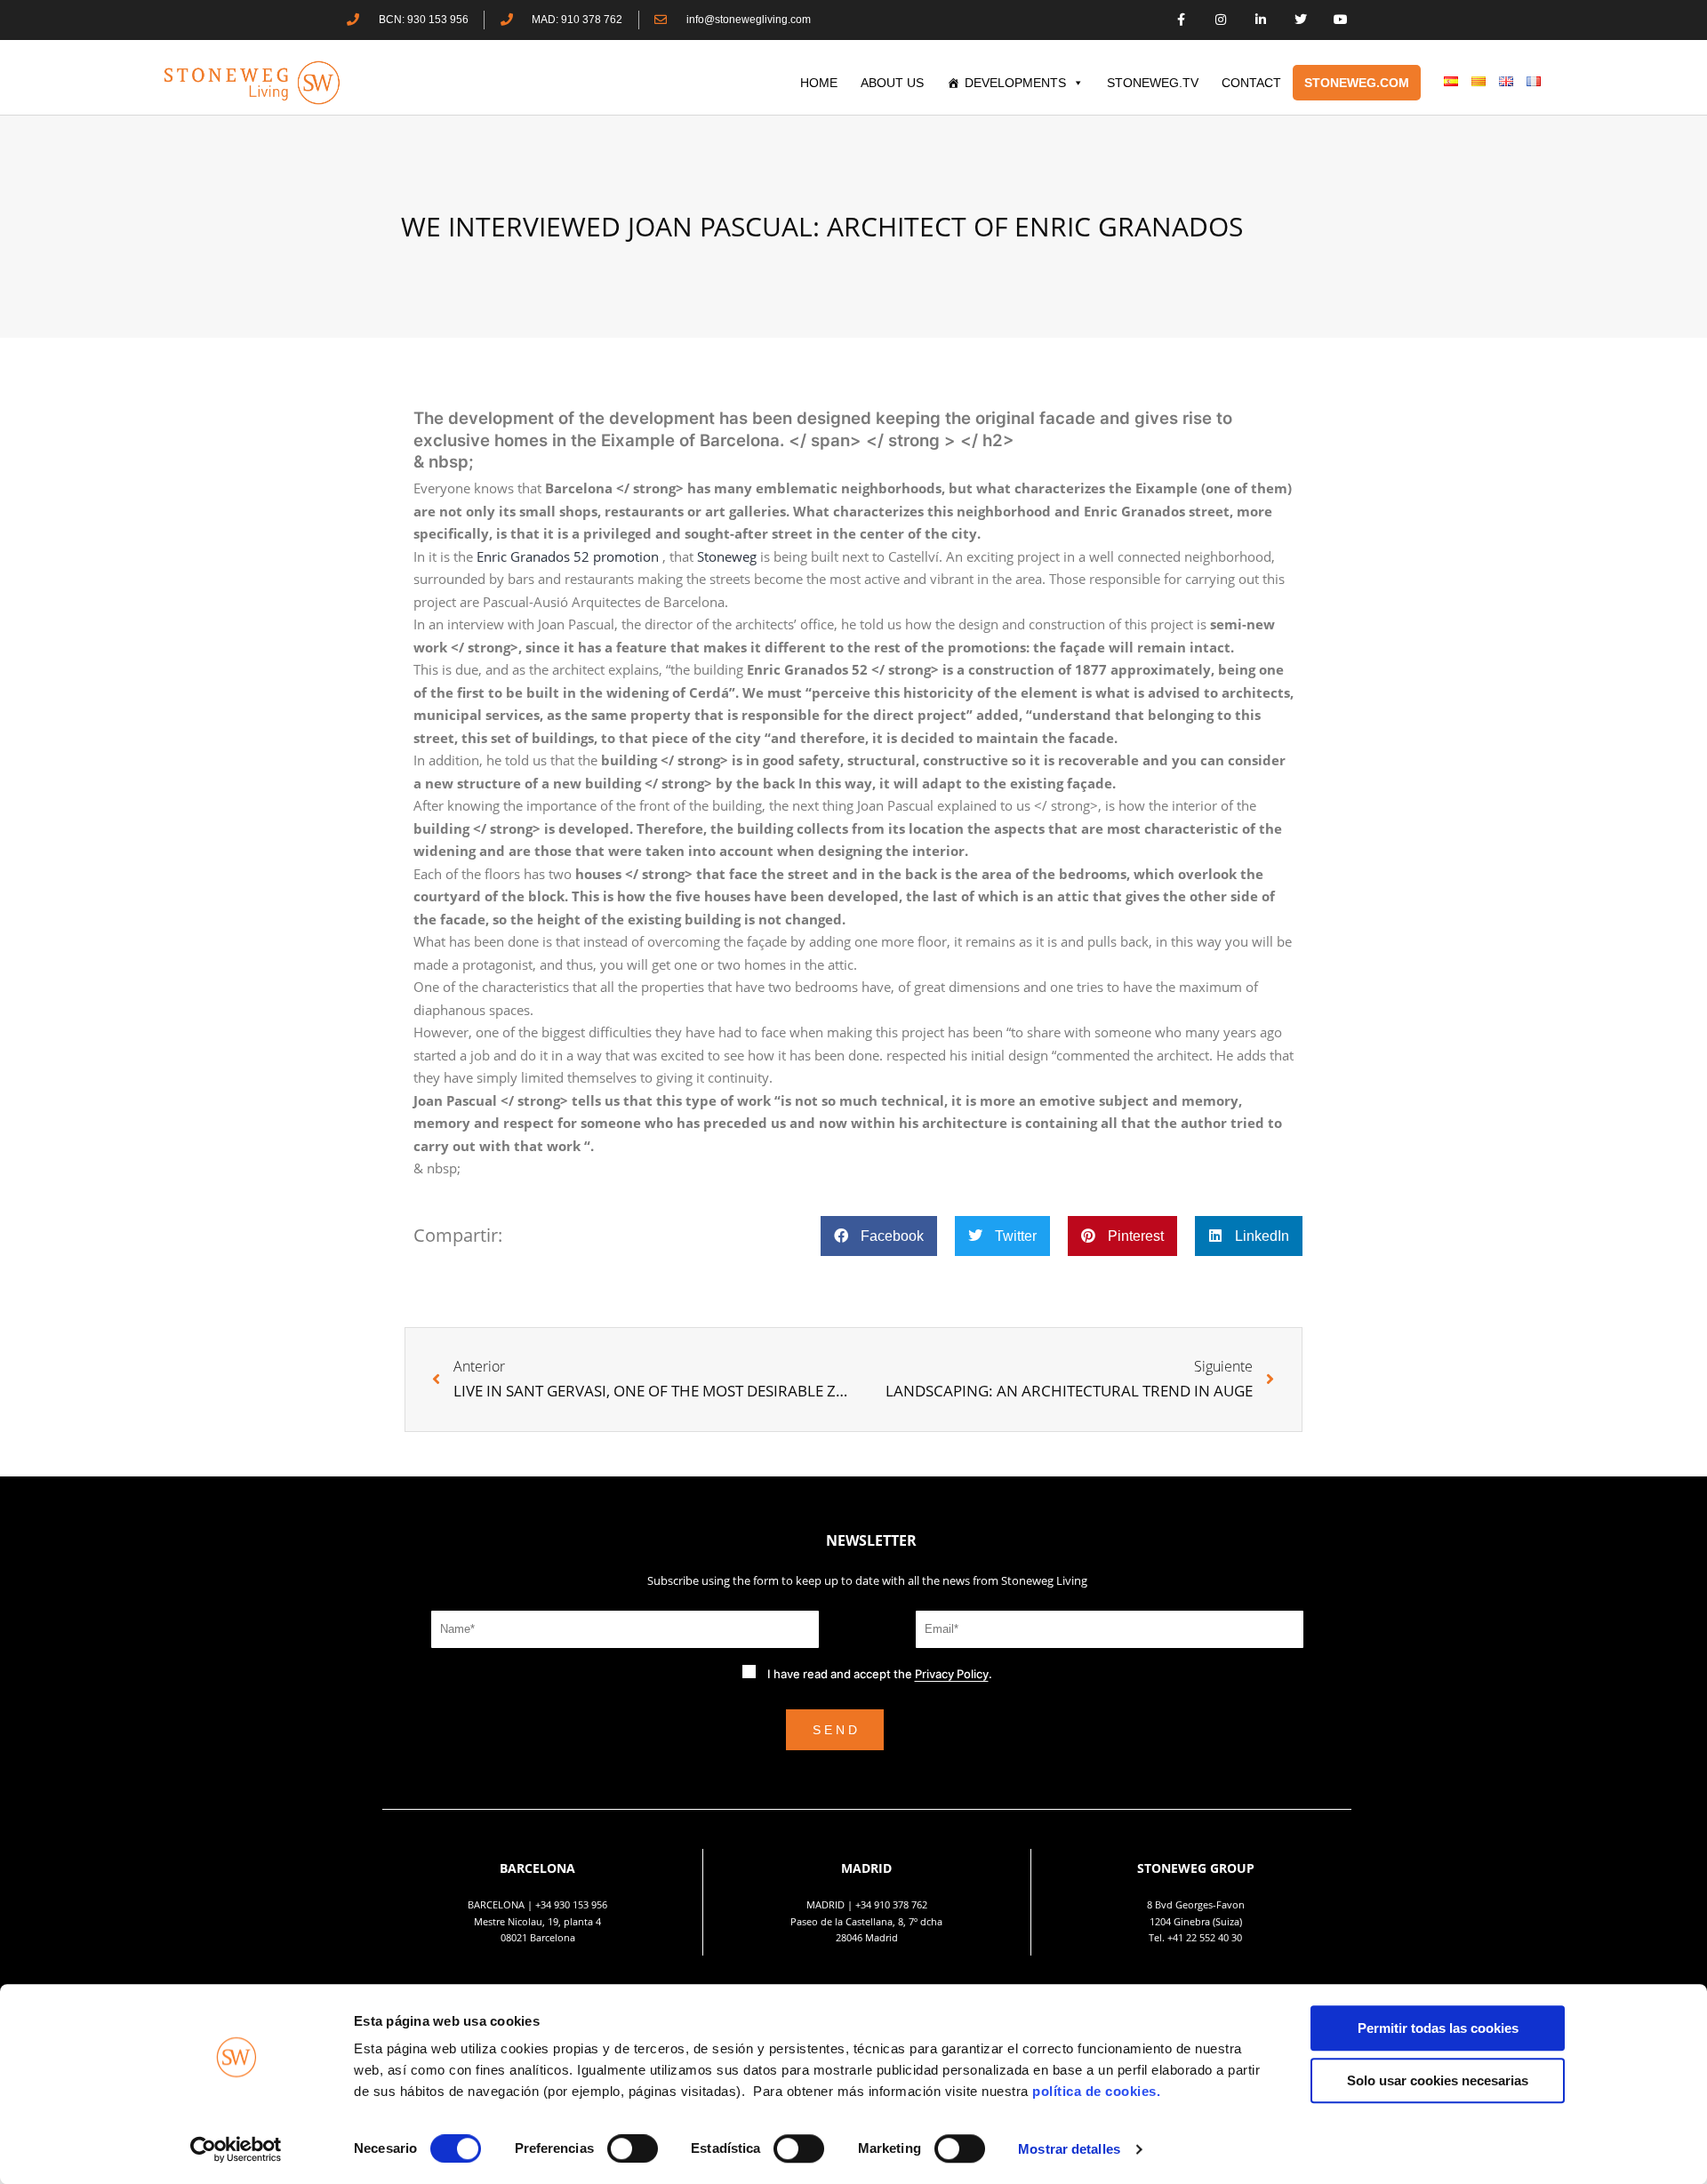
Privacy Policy (952, 1674)
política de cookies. (1098, 2091)
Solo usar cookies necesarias (1438, 2080)
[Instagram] (1221, 20)
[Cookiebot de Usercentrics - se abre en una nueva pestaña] (236, 2149)
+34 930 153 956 (571, 1904)
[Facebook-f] (1181, 20)
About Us (892, 83)
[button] (879, 1236)
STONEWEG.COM (1357, 83)
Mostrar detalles (1069, 2149)
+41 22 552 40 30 (1205, 1937)
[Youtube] (1340, 20)
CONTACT (1251, 83)
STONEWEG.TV (1153, 83)
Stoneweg (729, 556)
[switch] (633, 2148)
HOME (819, 83)
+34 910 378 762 (891, 1904)
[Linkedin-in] (1261, 20)
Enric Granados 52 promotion (569, 556)
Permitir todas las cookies (1438, 2028)
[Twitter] (1300, 20)
